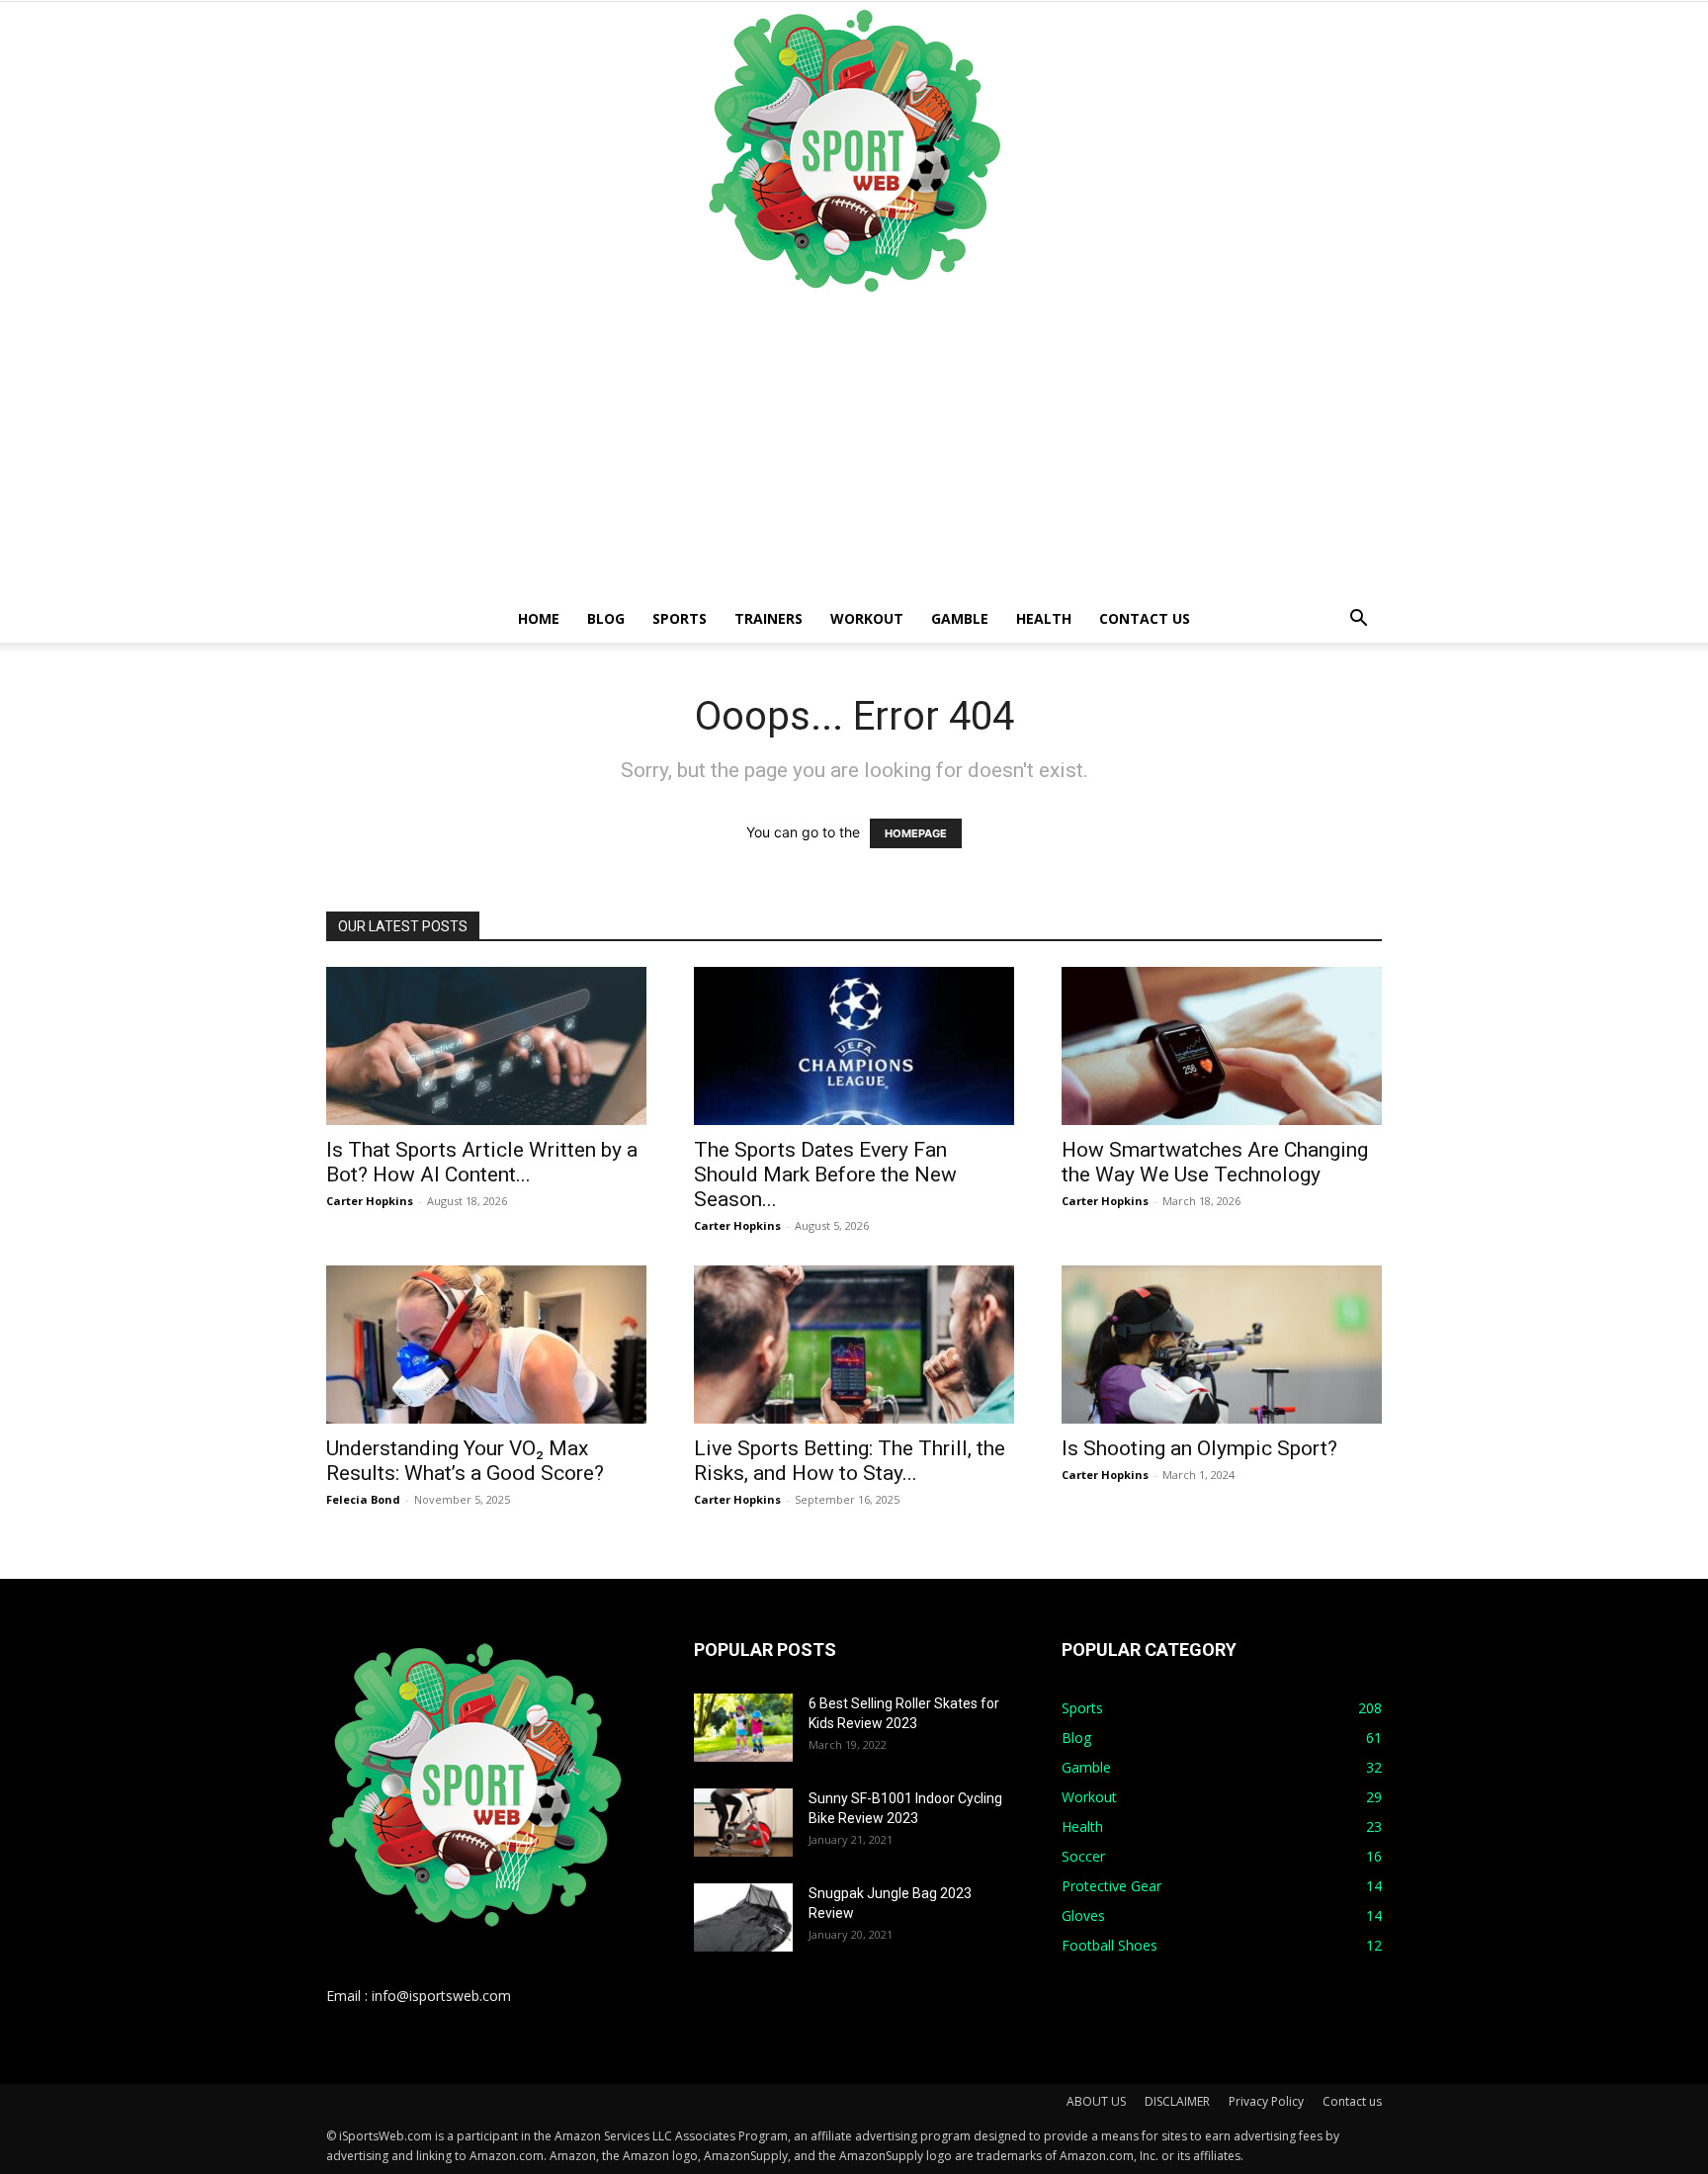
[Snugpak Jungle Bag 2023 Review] (743, 1917)
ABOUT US (1096, 2101)
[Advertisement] (854, 447)
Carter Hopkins (370, 1201)
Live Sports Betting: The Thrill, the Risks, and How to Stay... (850, 1461)
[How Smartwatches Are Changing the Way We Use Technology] (1222, 1046)
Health (1044, 618)
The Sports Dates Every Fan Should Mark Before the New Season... (825, 1174)
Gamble (960, 618)
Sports (680, 618)
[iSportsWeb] (854, 150)
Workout (867, 618)
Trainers (769, 618)
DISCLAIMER (1177, 2101)
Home (539, 618)
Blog (606, 618)
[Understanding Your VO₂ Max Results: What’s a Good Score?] (486, 1345)
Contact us (1145, 618)
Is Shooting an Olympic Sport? (1199, 1448)
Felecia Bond (363, 1499)
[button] (1358, 620)
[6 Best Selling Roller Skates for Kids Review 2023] (743, 1728)
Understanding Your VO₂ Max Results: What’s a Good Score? (465, 1461)
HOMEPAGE (916, 833)
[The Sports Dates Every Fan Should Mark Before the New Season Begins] (854, 1046)
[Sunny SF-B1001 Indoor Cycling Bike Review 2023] (743, 1823)
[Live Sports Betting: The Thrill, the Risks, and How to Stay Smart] (854, 1345)
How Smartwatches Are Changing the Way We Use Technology (1215, 1162)
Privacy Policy (1266, 2101)
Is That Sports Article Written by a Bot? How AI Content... (482, 1162)
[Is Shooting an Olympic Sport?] (1222, 1345)
